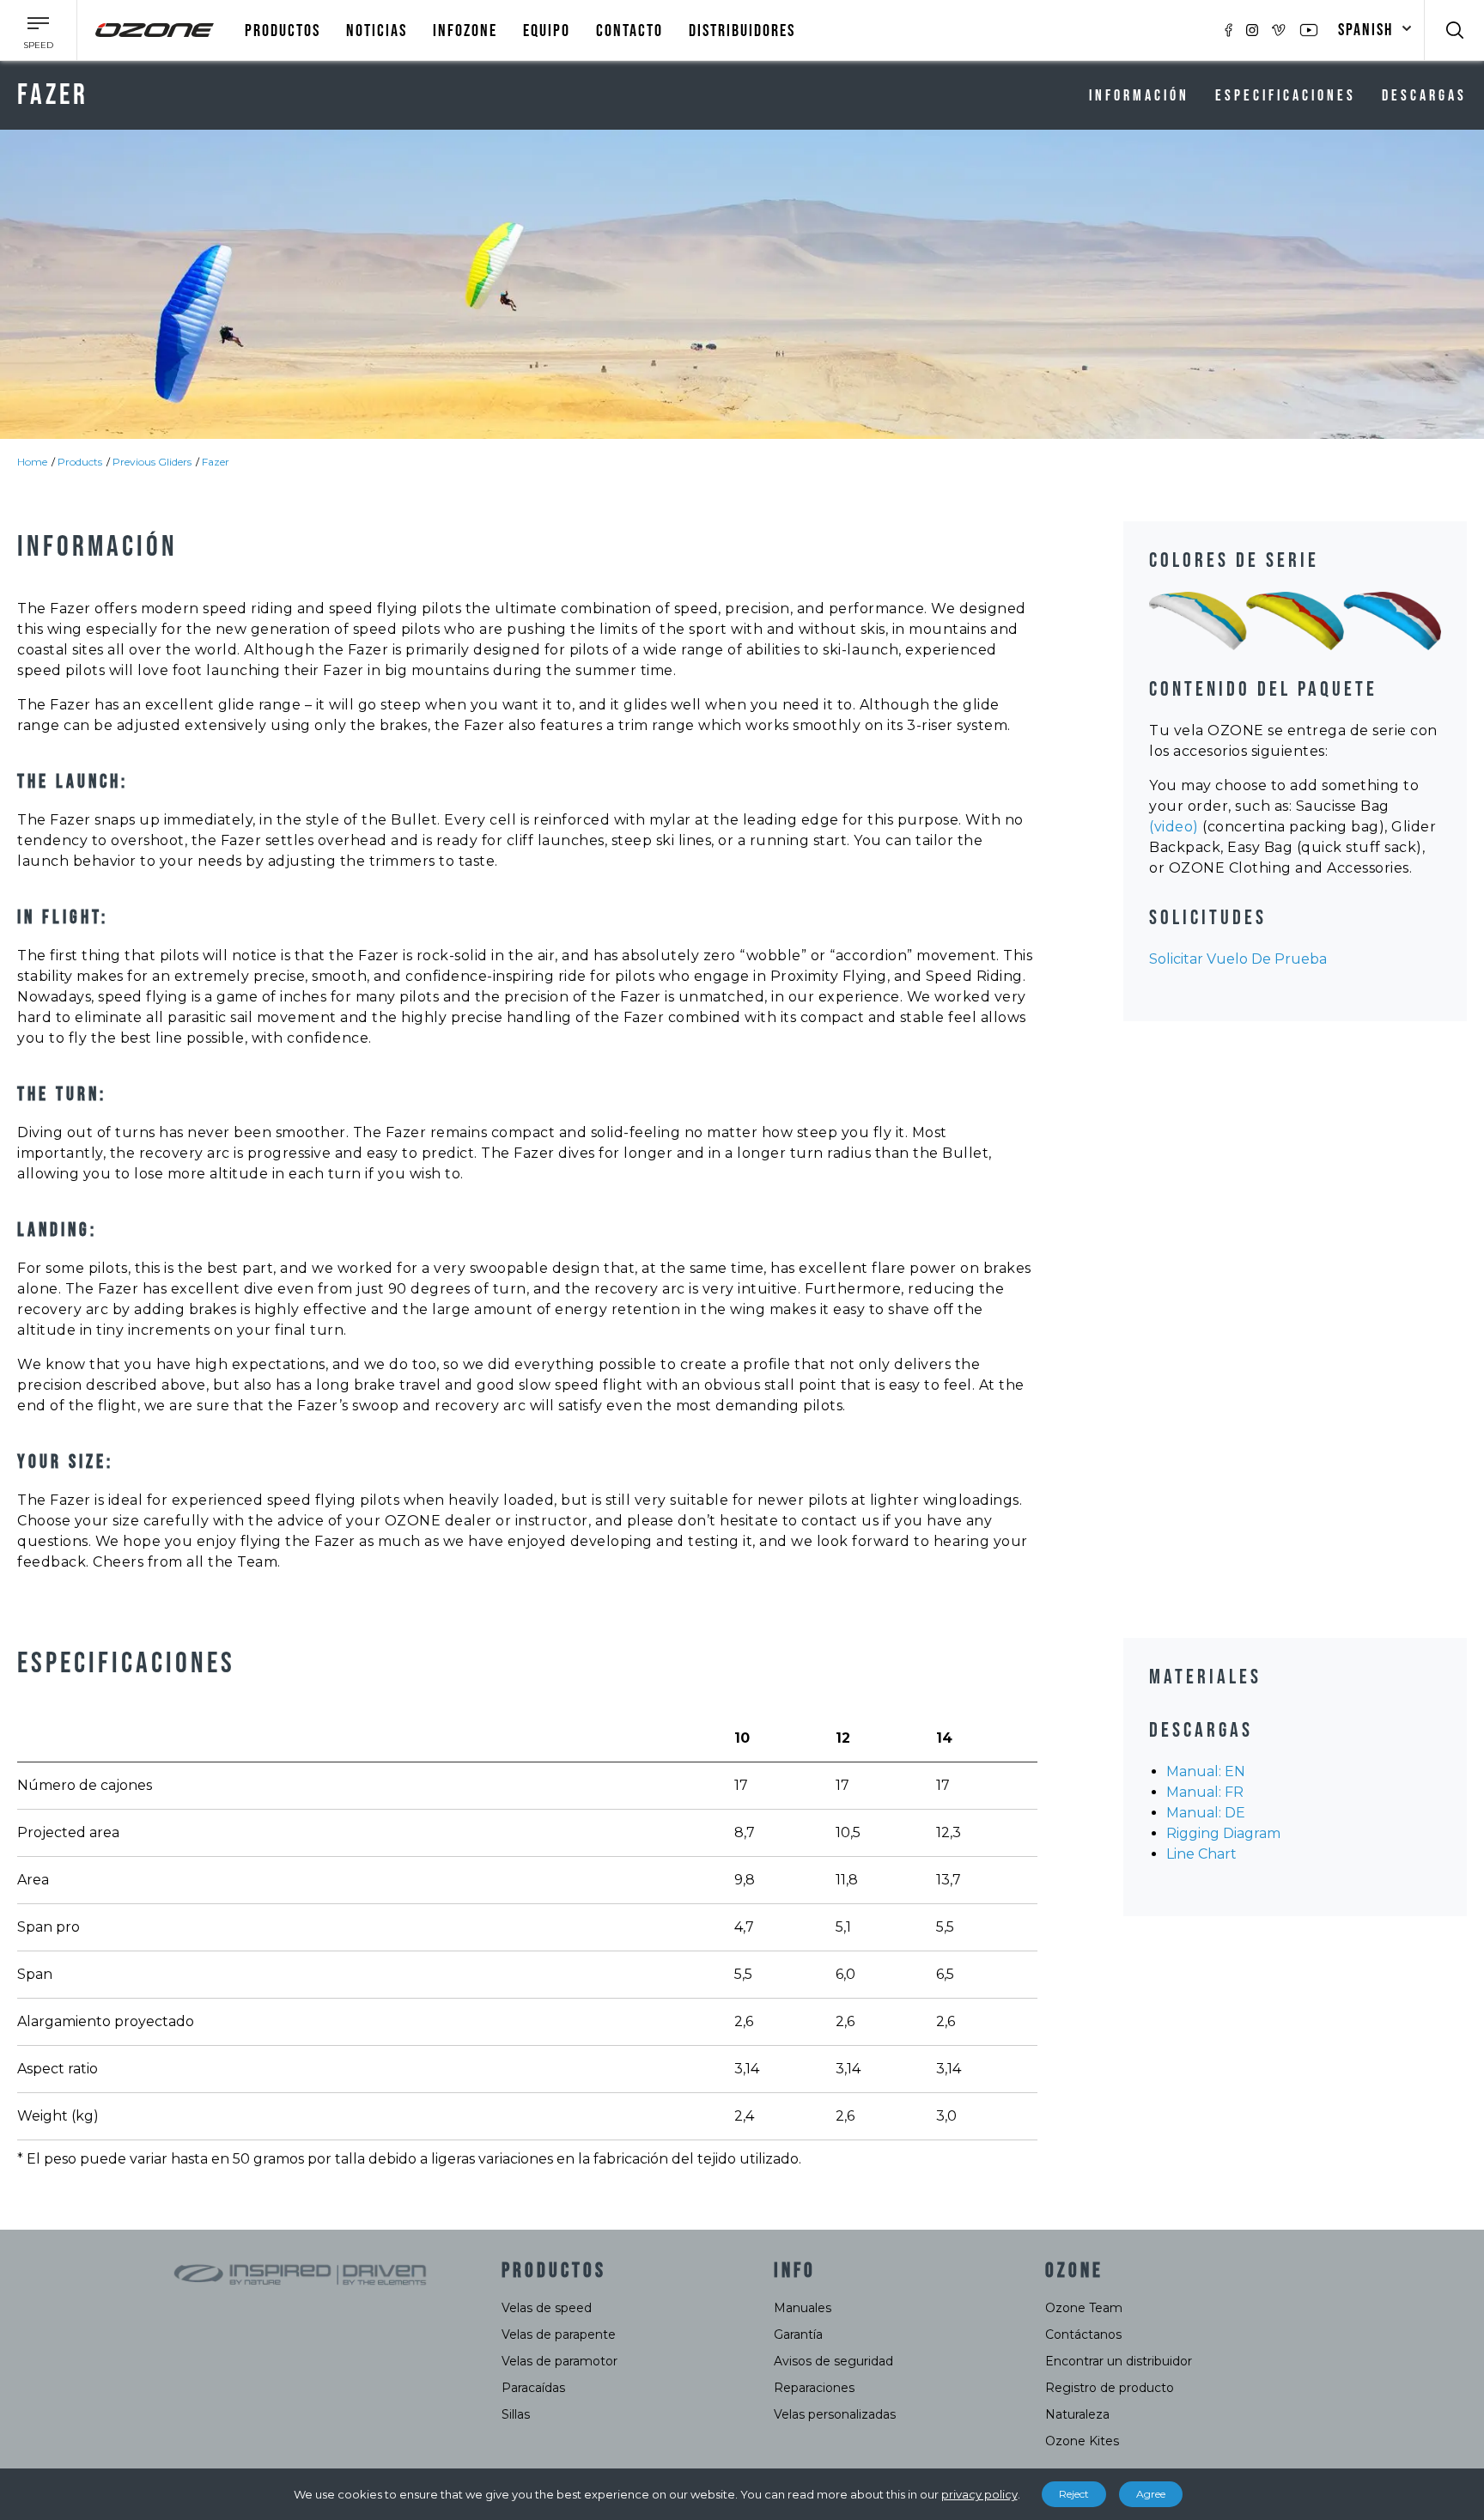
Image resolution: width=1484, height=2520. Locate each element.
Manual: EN (1206, 1771)
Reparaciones (814, 2388)
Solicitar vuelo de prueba (1238, 959)
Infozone (465, 31)
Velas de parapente (559, 2334)
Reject (1074, 2494)
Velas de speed (547, 2308)
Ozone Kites (1082, 2441)
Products (80, 462)
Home (32, 462)
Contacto (629, 31)
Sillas (516, 2414)
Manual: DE (1206, 1813)
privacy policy (979, 2494)
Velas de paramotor (560, 2361)
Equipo (547, 31)
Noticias (377, 31)
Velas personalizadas (835, 2414)
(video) (1174, 827)
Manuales (803, 2308)
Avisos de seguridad (833, 2361)
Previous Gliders (152, 462)
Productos (283, 31)
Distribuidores (742, 31)
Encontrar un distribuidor (1119, 2361)
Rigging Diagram (1223, 1833)
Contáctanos (1083, 2334)
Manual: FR (1205, 1792)
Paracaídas (533, 2388)
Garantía (798, 2334)
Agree (1151, 2494)
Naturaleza (1077, 2414)
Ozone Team (1084, 2308)
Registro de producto (1110, 2388)
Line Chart (1201, 1854)
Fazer (216, 462)
